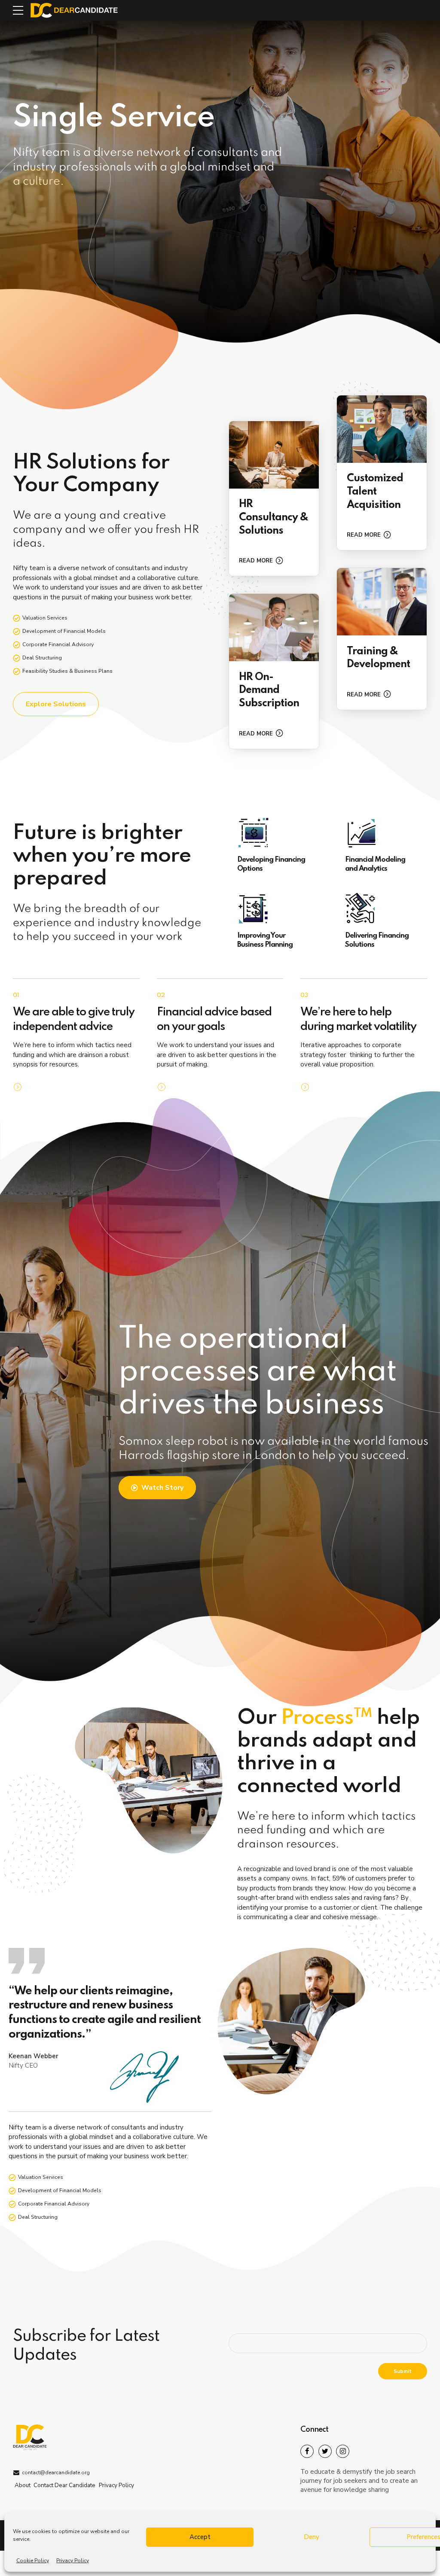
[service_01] (274, 455)
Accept (200, 2537)
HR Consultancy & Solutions (273, 518)
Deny (312, 2537)
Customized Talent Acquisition (375, 492)
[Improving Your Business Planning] (274, 909)
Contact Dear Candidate (64, 2485)
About (23, 2485)
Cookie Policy (33, 2561)
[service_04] (382, 602)
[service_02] (382, 429)
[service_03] (274, 627)
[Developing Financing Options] (274, 833)
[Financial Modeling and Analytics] (382, 833)
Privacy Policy (73, 2561)
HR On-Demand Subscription (269, 691)
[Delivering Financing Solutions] (382, 909)
